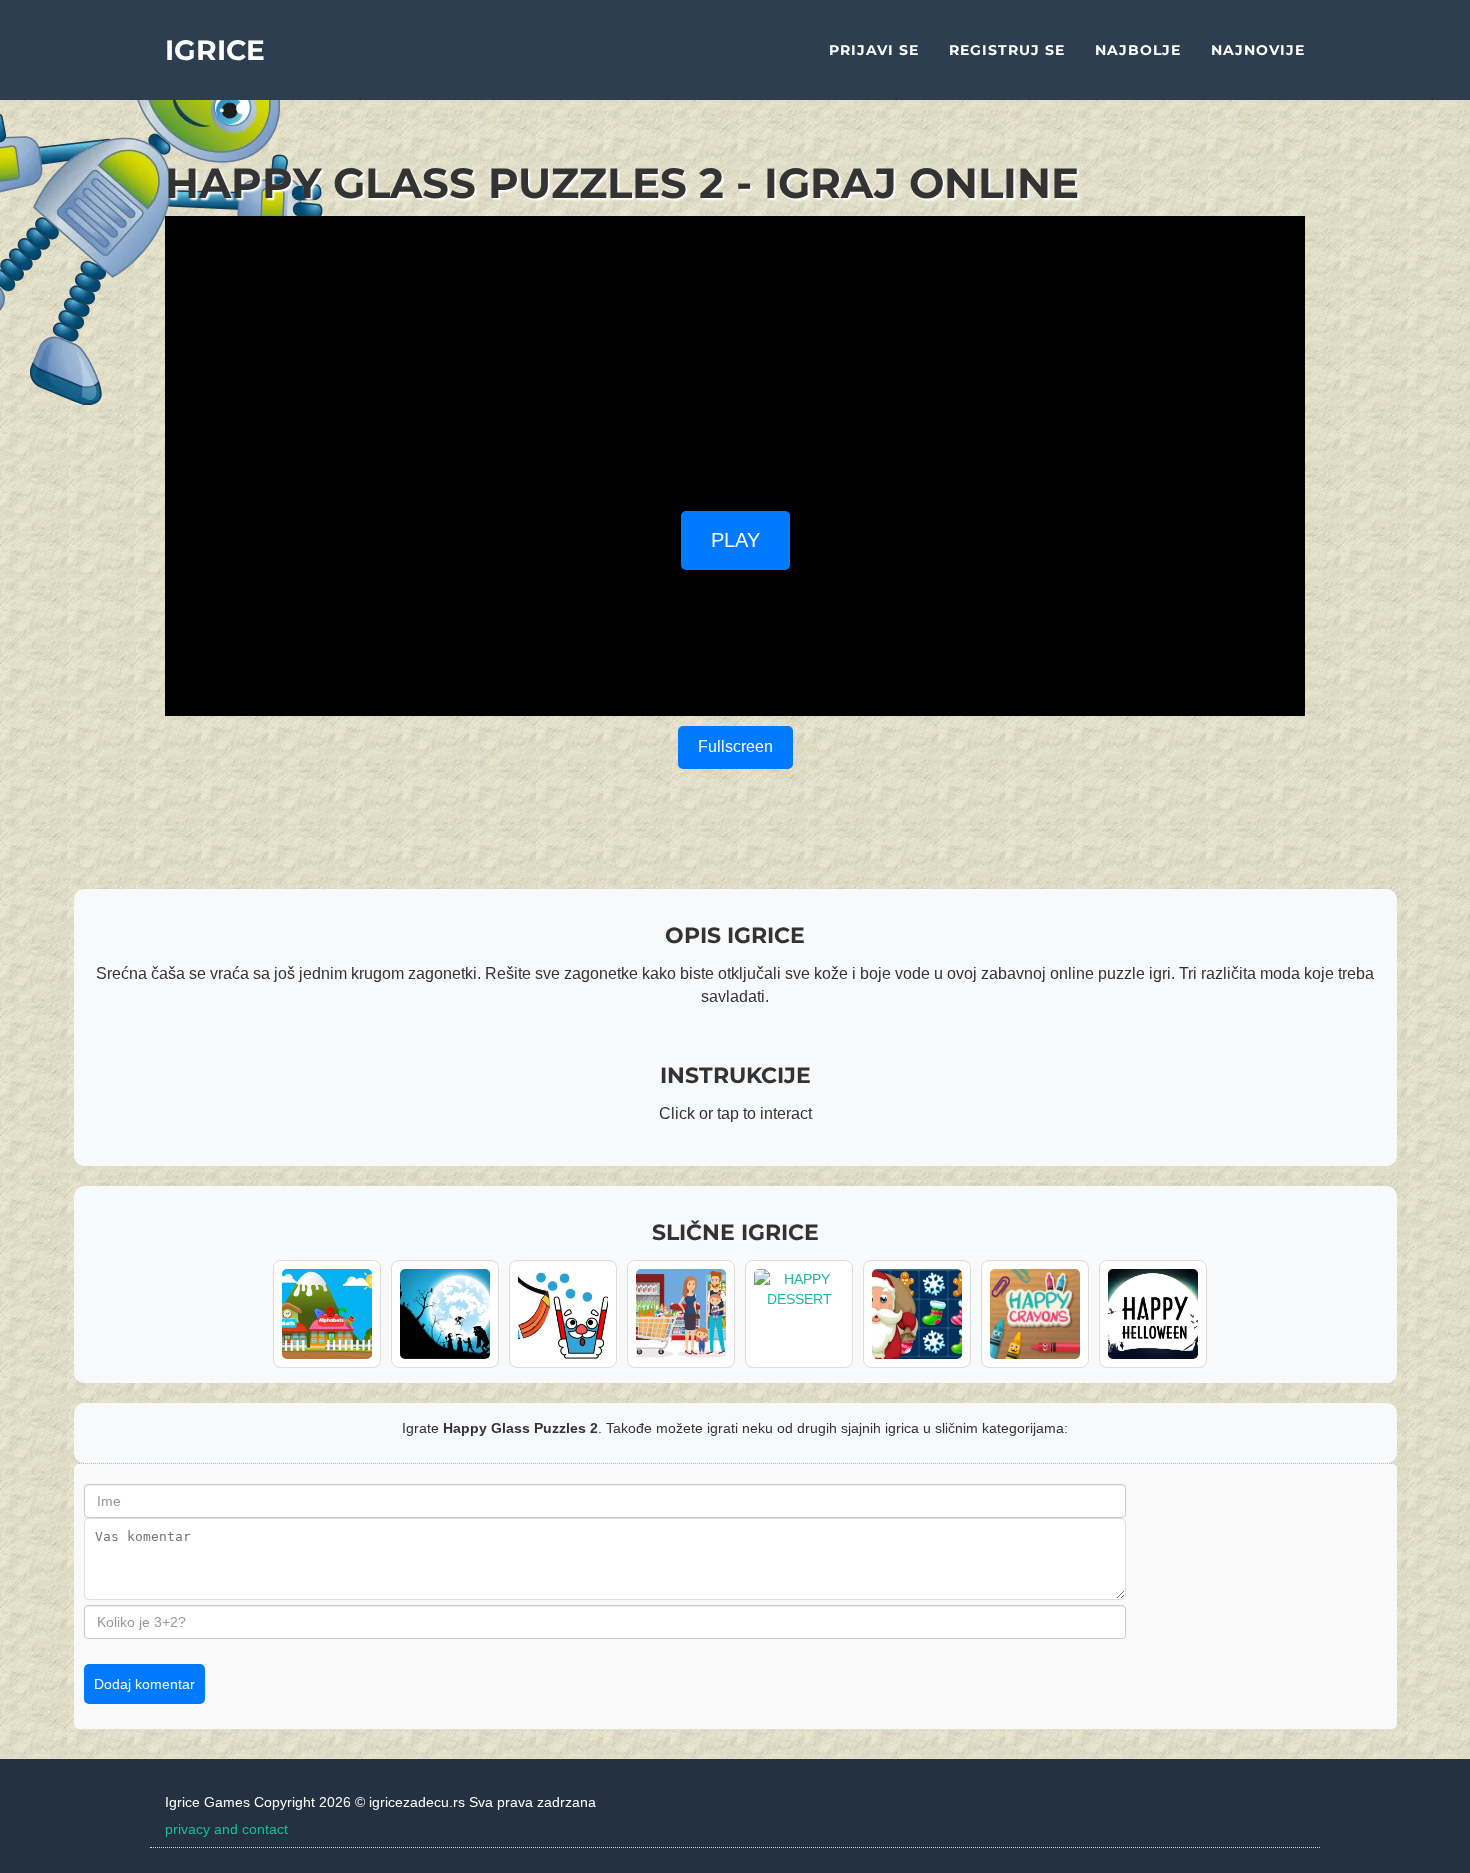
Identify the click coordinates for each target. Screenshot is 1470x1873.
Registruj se (1007, 50)
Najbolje (1138, 50)
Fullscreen (735, 746)
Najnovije (1258, 50)
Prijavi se (874, 50)
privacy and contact (226, 1829)
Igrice (215, 50)
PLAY (735, 540)
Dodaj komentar (144, 1684)
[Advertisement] (735, 356)
